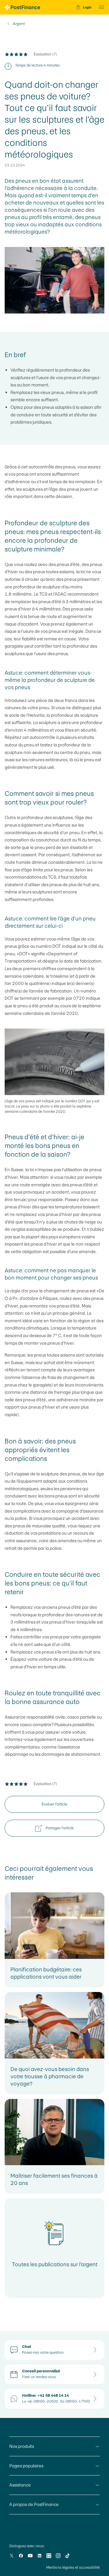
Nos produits (22, 2446)
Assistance (20, 2485)
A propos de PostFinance (34, 2504)
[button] (100, 7)
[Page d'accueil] (22, 7)
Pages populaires (26, 2466)
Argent (19, 24)
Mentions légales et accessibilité (73, 2568)
